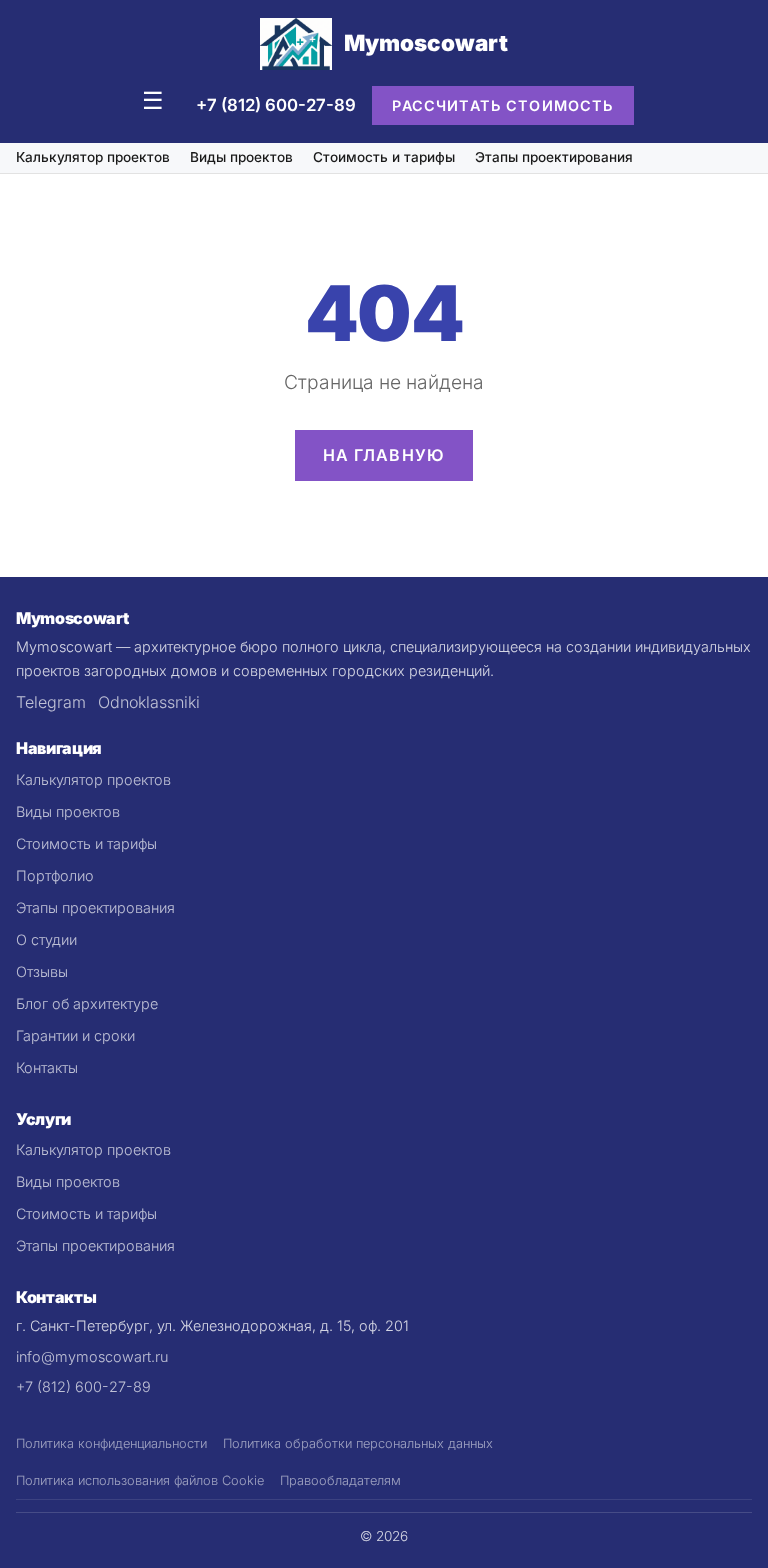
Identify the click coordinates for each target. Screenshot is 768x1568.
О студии (46, 939)
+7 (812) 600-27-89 (276, 105)
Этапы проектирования (554, 157)
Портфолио (55, 875)
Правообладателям (340, 1480)
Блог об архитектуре (87, 1003)
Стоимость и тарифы (384, 157)
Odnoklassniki (149, 702)
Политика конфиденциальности (111, 1443)
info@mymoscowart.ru (92, 1356)
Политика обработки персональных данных (358, 1443)
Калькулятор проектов (93, 157)
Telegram (51, 702)
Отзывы (42, 971)
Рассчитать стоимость (502, 105)
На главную (384, 455)
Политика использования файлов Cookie (140, 1480)
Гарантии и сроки (75, 1035)
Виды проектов (241, 157)
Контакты (47, 1067)
